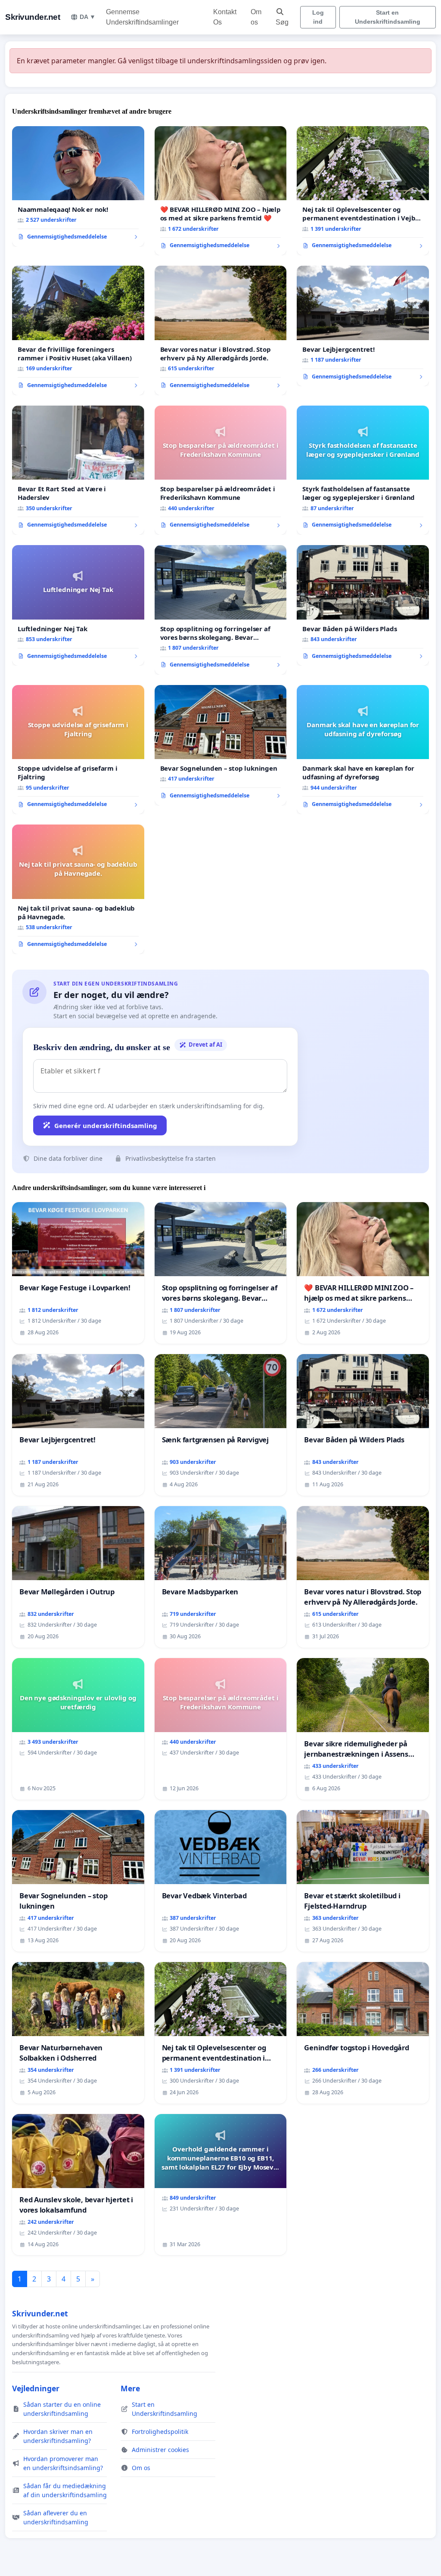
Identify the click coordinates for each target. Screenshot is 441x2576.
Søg (282, 22)
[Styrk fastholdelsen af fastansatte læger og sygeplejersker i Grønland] (363, 470)
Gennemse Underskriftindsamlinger (142, 17)
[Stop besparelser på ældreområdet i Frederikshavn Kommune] (221, 470)
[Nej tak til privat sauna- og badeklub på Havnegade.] (78, 889)
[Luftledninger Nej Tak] (78, 605)
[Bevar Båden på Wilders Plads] (363, 605)
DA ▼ (88, 17)
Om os (256, 17)
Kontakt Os (225, 17)
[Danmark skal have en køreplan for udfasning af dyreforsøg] (363, 750)
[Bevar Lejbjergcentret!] (363, 326)
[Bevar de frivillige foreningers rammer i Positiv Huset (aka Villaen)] (78, 330)
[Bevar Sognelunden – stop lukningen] (221, 745)
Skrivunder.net (33, 17)
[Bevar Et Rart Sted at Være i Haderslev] (78, 470)
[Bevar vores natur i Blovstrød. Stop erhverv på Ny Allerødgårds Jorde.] (221, 330)
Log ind (318, 17)
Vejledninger (36, 2388)
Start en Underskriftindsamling (388, 17)
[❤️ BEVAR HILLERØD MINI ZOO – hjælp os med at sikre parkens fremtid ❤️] (221, 191)
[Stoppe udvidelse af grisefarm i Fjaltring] (78, 750)
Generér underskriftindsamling (106, 1125)
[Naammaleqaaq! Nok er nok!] (78, 186)
